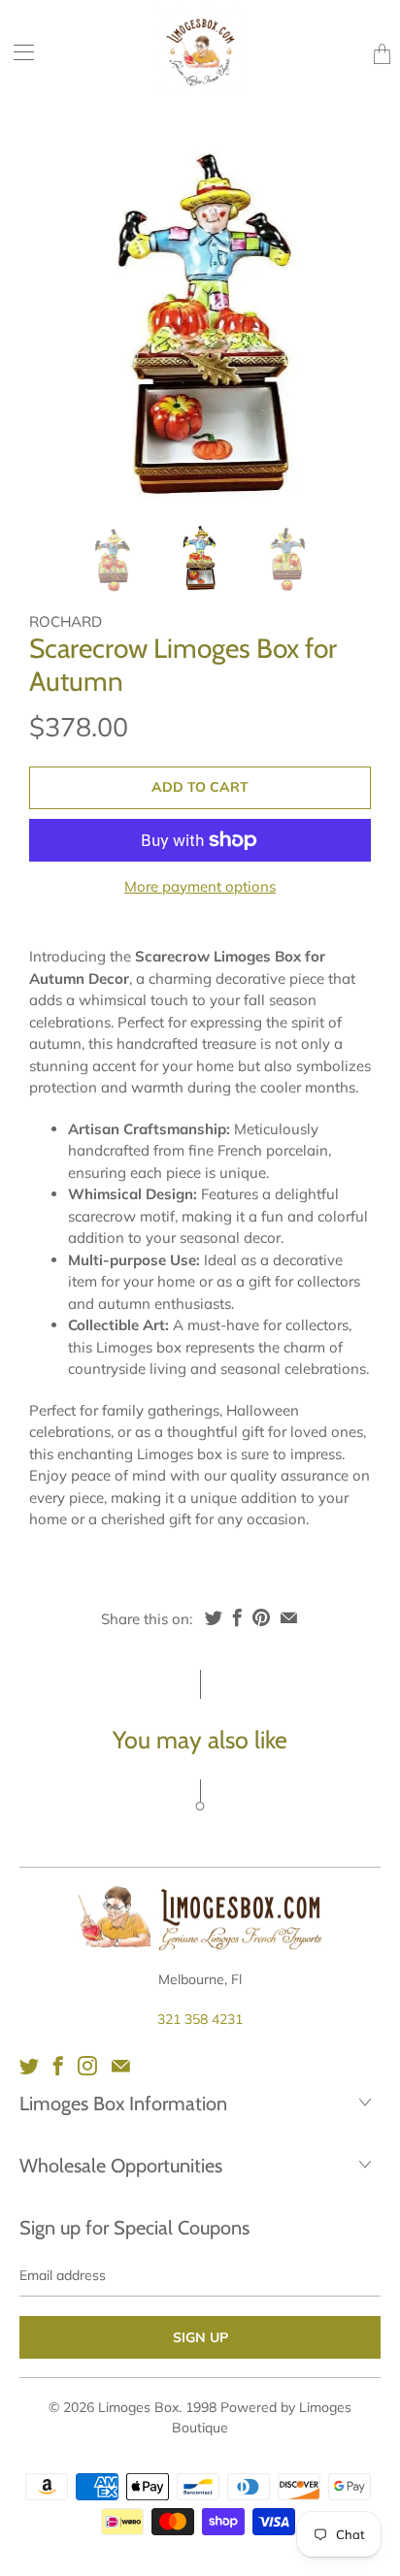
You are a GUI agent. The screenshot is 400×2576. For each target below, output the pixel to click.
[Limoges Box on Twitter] (29, 2066)
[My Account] (17, 52)
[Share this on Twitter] (214, 1617)
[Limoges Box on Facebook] (58, 2066)
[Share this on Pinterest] (261, 1617)
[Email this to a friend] (289, 1617)
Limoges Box (138, 2407)
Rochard (66, 621)
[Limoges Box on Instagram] (87, 2066)
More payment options (200, 886)
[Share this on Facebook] (237, 1617)
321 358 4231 (200, 2019)
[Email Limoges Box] (121, 2066)
